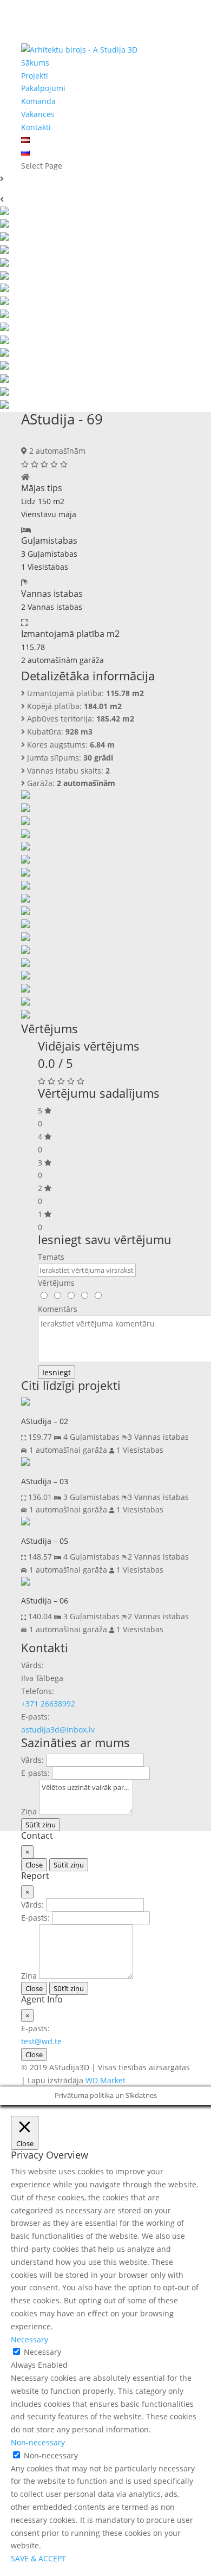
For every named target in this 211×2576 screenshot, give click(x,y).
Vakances (38, 114)
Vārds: (32, 1760)
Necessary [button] (29, 2339)
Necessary (42, 2352)
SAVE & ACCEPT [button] (38, 2558)
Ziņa (29, 1811)
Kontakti (36, 127)
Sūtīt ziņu (41, 1825)
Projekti (35, 76)
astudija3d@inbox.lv (58, 1730)
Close (34, 1865)
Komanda (38, 101)
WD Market (105, 2080)
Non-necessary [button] (38, 2442)
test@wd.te (41, 2041)
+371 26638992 (48, 1704)
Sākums (35, 63)
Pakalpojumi (43, 88)
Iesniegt (57, 1372)
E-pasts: (35, 1773)
